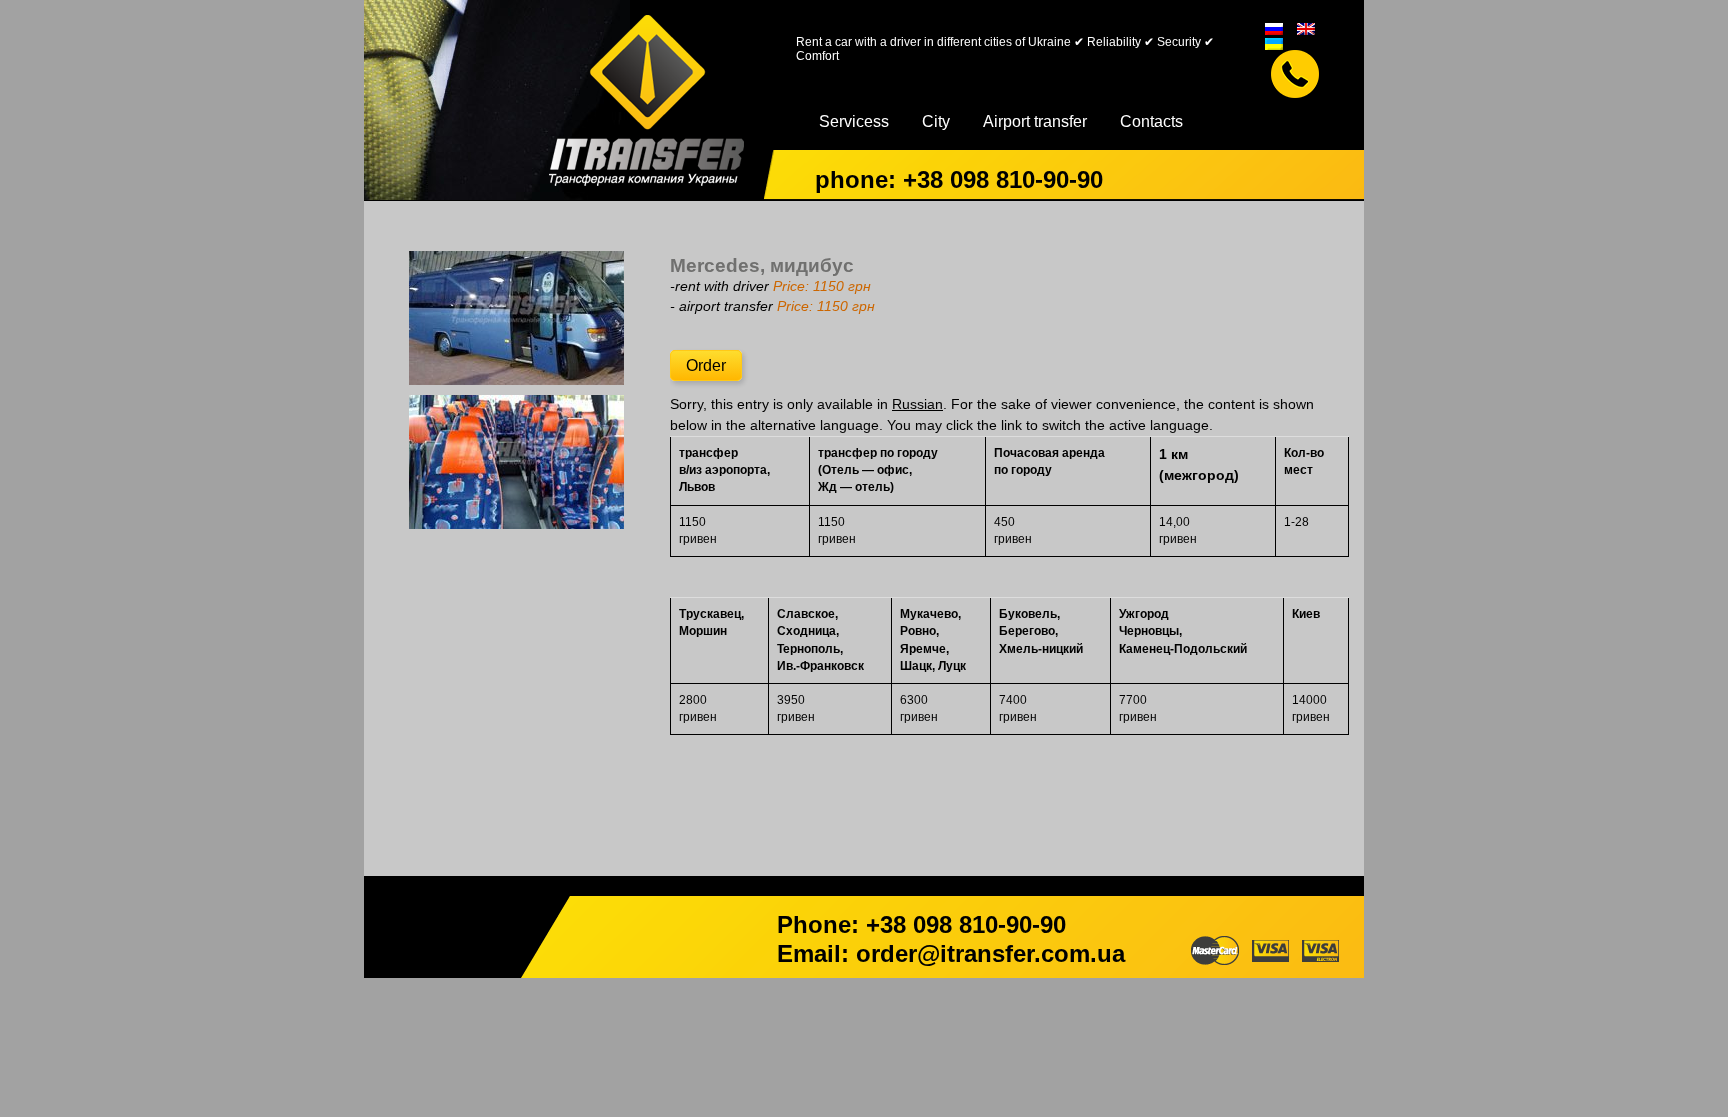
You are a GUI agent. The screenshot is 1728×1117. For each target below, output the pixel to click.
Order (706, 365)
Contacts (1151, 121)
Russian (917, 404)
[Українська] (1274, 42)
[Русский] (1274, 27)
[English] (1306, 27)
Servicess (854, 121)
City (936, 121)
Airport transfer (1035, 121)
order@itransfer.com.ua (990, 953)
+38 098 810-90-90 (1003, 179)
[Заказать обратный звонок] (1295, 74)
